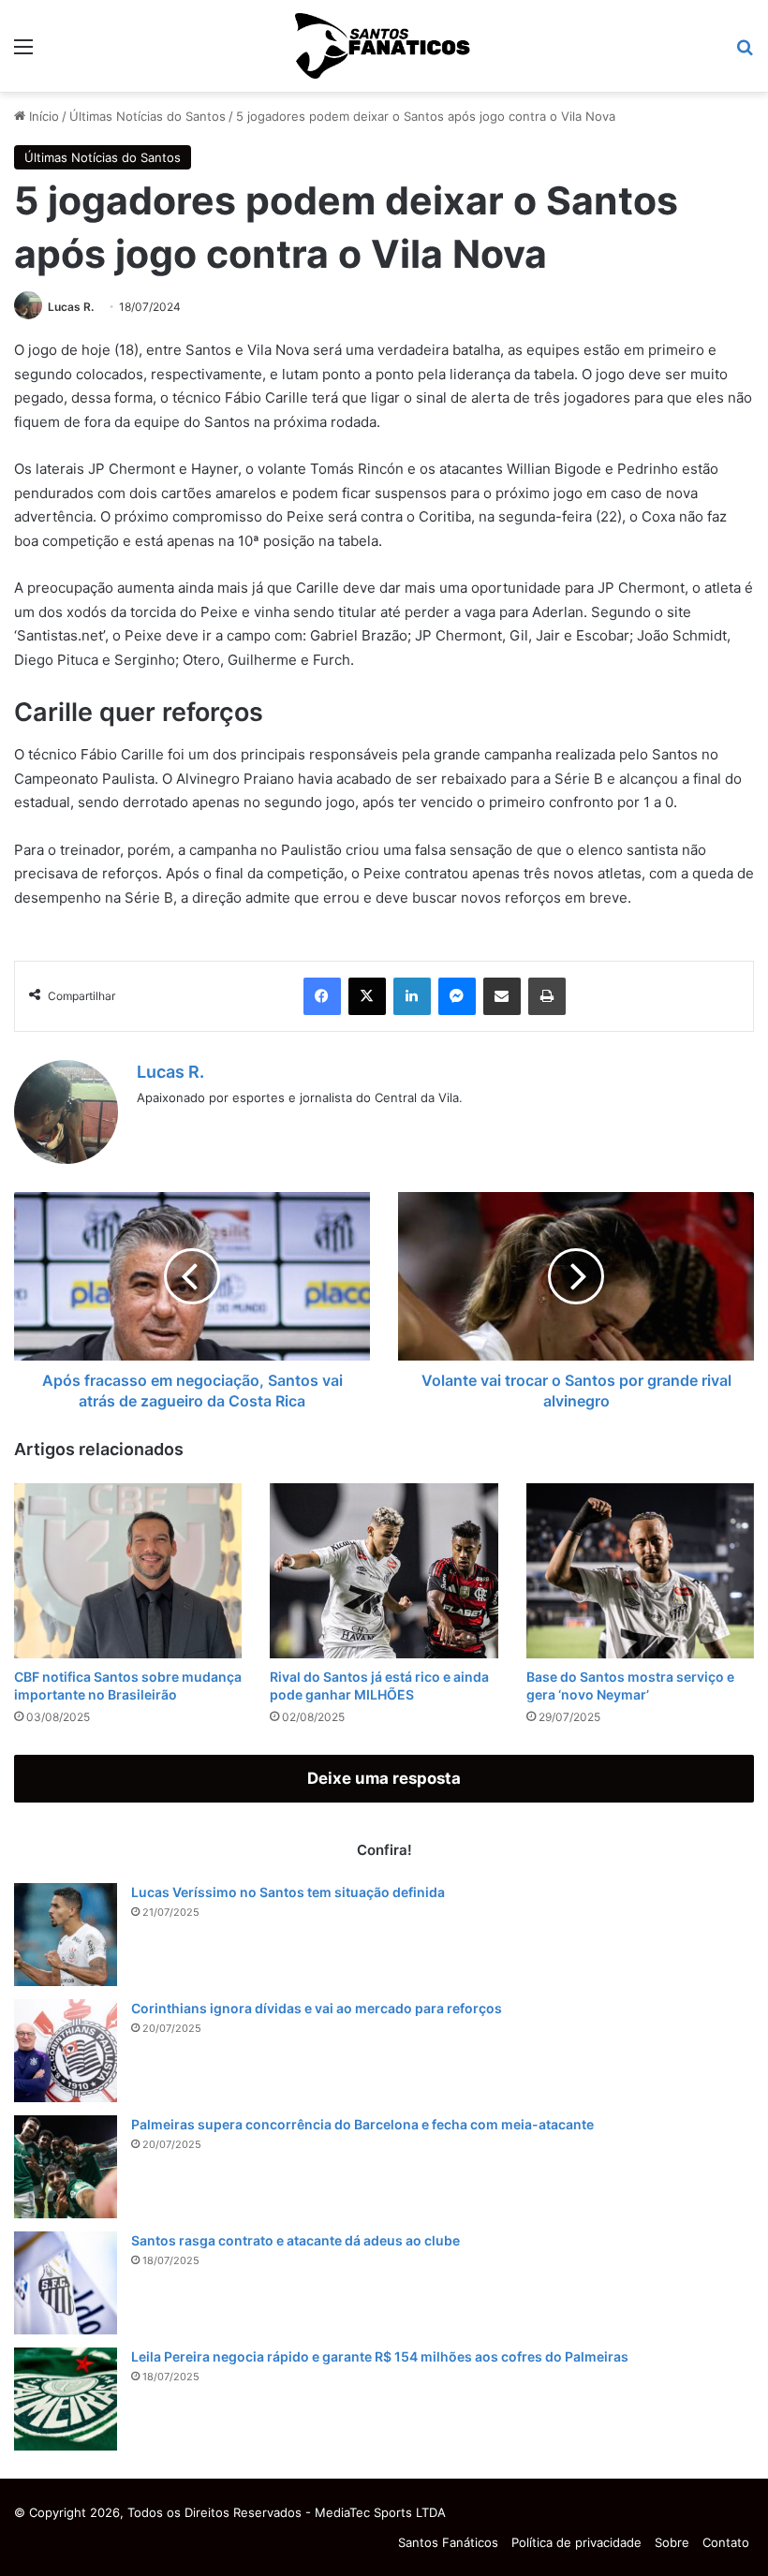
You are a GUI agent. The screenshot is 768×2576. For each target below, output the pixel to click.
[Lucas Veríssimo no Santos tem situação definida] (66, 1935)
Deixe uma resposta (384, 1778)
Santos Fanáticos (448, 2542)
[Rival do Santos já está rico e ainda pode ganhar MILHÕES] (384, 1571)
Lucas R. (71, 307)
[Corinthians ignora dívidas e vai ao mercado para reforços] (66, 2051)
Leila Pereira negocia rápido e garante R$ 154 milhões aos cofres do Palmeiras (380, 2356)
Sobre (672, 2542)
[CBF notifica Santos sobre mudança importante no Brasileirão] (128, 1571)
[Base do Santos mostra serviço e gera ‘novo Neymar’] (640, 1571)
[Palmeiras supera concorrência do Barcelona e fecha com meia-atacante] (66, 2167)
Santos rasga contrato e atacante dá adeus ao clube (295, 2240)
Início (42, 116)
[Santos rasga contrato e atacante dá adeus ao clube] (66, 2283)
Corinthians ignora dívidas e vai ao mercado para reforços (317, 2008)
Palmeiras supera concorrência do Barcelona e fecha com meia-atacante (362, 2124)
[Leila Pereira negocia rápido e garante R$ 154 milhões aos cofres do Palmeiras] (66, 2399)
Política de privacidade (576, 2542)
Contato (726, 2542)
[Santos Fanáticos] (384, 46)
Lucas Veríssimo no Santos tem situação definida (288, 1892)
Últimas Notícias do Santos (148, 116)
